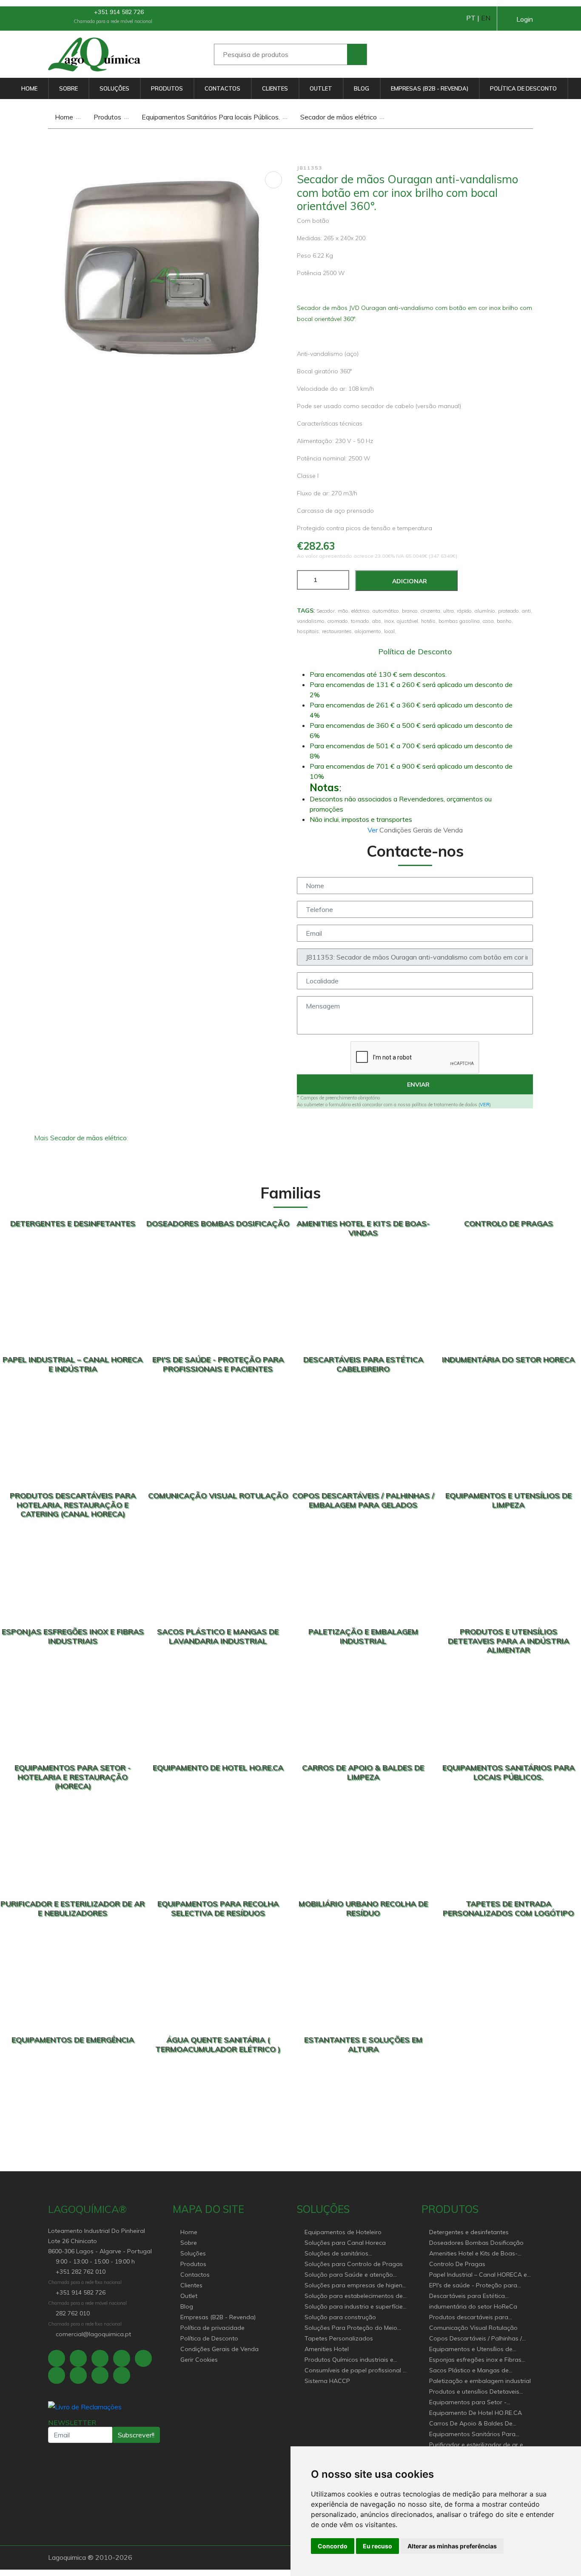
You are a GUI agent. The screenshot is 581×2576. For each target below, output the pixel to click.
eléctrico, (361, 611)
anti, (527, 611)
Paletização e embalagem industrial (480, 2381)
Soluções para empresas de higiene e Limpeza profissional (355, 2286)
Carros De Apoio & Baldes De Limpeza (471, 2424)
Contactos (222, 88)
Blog (362, 88)
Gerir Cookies (199, 2360)
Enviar (417, 1085)
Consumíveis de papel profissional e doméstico (355, 2371)
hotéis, (429, 621)
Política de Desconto (523, 88)
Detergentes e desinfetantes (469, 2232)
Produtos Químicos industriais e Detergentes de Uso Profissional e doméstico (352, 2360)
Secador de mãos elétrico (338, 117)
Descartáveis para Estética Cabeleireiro (467, 2296)
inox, (390, 621)
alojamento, (369, 631)
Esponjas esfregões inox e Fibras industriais (475, 2360)
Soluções (114, 88)
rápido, (465, 611)
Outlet (321, 88)
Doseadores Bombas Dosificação (476, 2243)
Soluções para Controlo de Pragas (354, 2264)
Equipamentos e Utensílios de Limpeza (471, 2350)
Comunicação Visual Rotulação (473, 2328)
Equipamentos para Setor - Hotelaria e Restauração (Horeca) (477, 2403)
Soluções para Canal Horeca (345, 2243)
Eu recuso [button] (377, 2546)
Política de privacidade (212, 2328)
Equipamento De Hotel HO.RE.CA (476, 2413)
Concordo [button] (333, 2546)
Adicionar (409, 581)
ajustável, (408, 621)
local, (390, 631)
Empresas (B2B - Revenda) (430, 88)
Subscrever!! (136, 2435)
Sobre (68, 88)
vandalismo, (311, 621)
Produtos (167, 88)
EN (486, 18)
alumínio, (486, 611)
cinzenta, (431, 611)
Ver (373, 830)
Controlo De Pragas (457, 2264)
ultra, (449, 611)
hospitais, (309, 631)
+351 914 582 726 (118, 12)
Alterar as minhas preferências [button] (452, 2546)
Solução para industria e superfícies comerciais (355, 2307)
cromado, (338, 621)
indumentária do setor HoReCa (473, 2306)
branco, (410, 611)
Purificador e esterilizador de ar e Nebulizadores (476, 2445)
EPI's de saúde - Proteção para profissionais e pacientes (473, 2286)
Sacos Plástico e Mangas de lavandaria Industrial (469, 2371)
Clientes (275, 88)
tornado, (361, 621)
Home (29, 88)
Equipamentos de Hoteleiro (343, 2232)
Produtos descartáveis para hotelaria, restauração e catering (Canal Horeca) (475, 2318)
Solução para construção (340, 2317)
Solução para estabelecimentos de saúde (354, 2296)
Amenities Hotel (327, 2349)
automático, (386, 611)
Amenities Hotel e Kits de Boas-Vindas (473, 2254)
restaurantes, (337, 631)
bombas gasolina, (460, 621)
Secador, (326, 611)
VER (485, 1105)
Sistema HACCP (327, 2381)
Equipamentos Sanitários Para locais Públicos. (210, 117)
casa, (489, 621)
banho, (505, 621)
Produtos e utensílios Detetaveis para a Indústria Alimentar (474, 2392)
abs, (377, 621)
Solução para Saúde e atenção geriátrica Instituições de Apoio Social (349, 2275)
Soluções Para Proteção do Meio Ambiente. (351, 2328)
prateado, (509, 611)
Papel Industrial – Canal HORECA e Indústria (478, 2275)
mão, (344, 611)
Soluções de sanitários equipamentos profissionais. (344, 2254)
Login (525, 19)
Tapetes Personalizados (339, 2338)
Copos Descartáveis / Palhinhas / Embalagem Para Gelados (476, 2339)
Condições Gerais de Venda (219, 2349)
